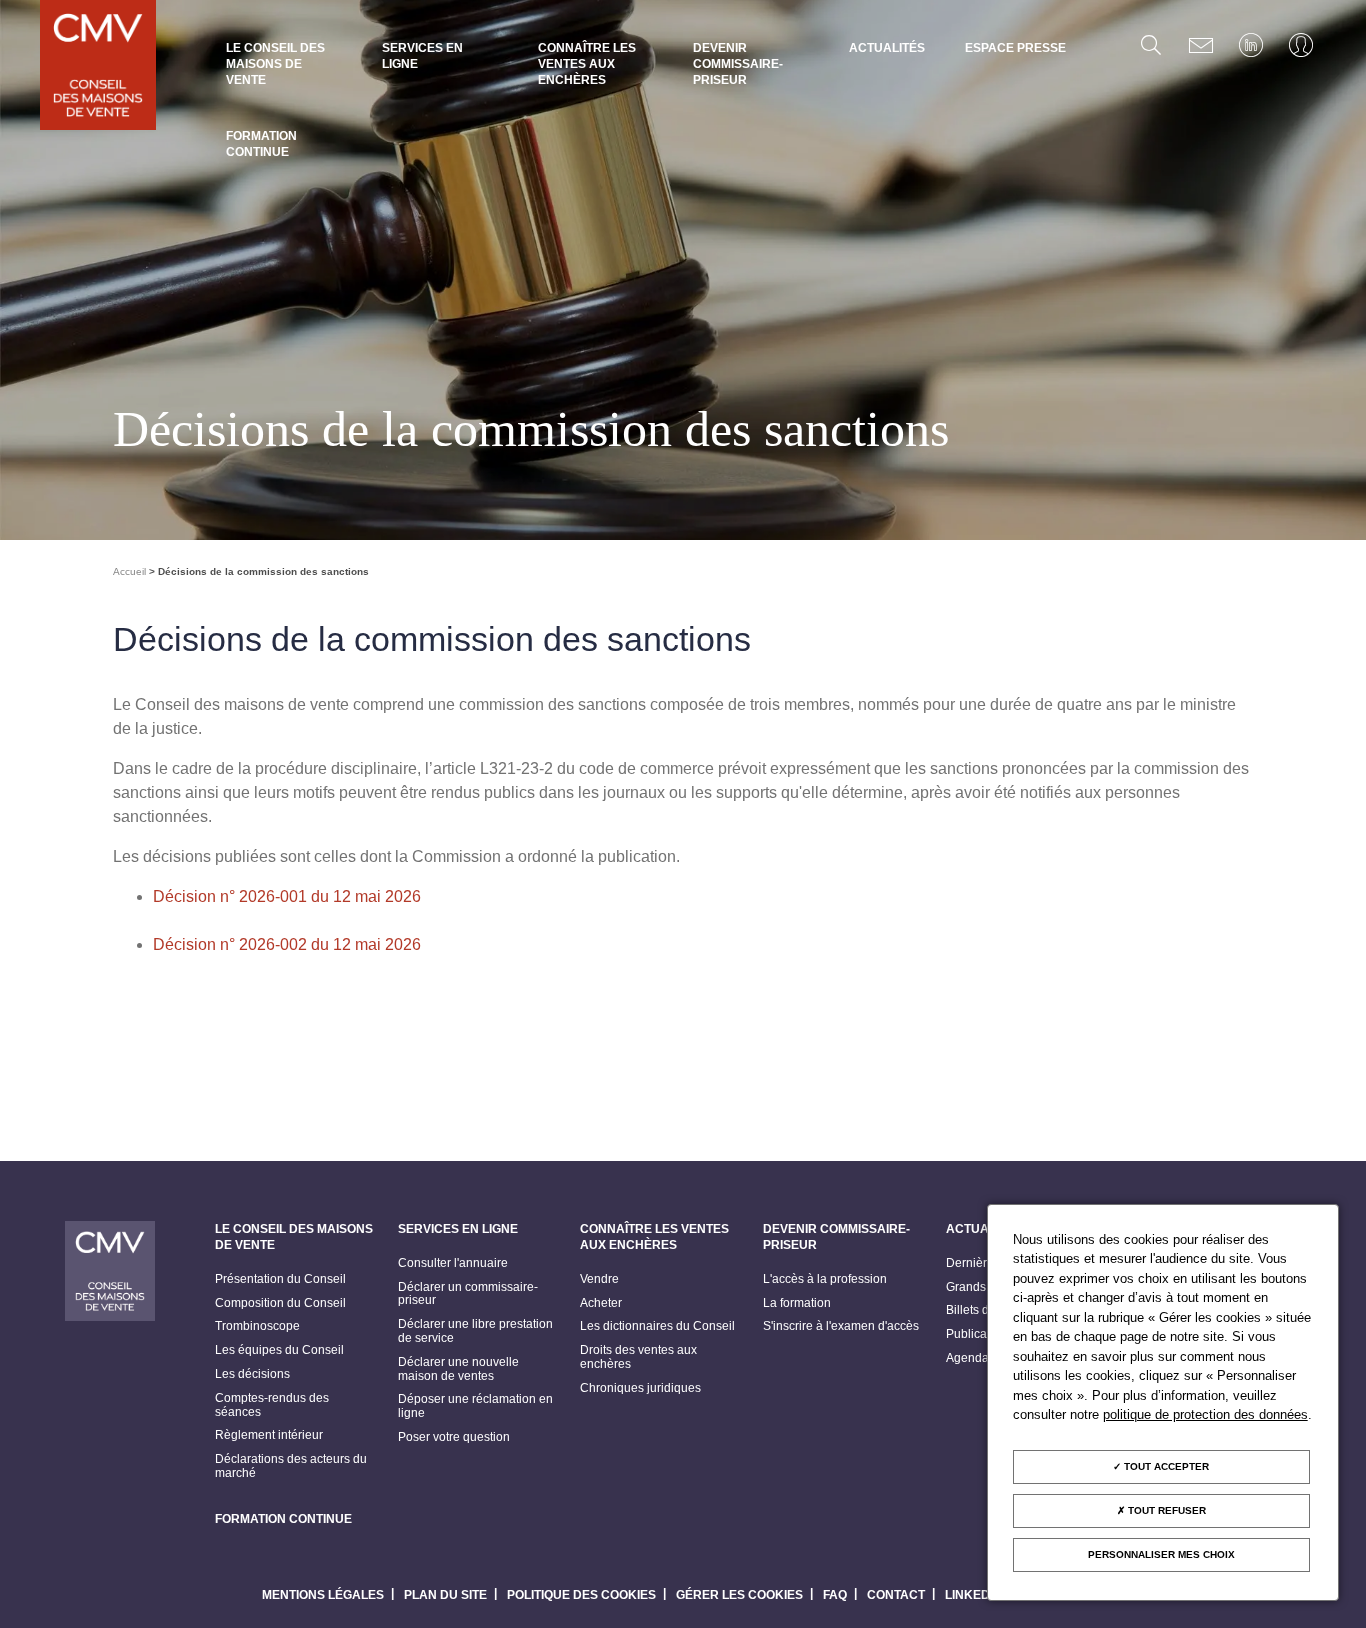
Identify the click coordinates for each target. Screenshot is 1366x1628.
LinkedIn (973, 1595)
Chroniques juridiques (640, 1388)
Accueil (129, 571)
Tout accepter (1165, 1466)
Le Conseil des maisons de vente (275, 64)
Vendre (599, 1279)
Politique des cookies (581, 1595)
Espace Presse (1015, 48)
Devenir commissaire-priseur (738, 64)
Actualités (887, 48)
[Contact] (1201, 45)
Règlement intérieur (269, 1435)
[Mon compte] (1301, 45)
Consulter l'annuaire (453, 1263)
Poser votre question (454, 1437)
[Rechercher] (1151, 45)
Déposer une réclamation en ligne (475, 1406)
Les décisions (252, 1374)
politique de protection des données (1205, 1414)
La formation (797, 1303)
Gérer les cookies (739, 1595)
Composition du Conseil (280, 1303)
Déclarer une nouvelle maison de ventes (458, 1369)
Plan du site (445, 1595)
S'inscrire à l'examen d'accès (841, 1326)
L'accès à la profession (825, 1279)
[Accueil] (98, 67)
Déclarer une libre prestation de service (475, 1331)
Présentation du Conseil (280, 1279)
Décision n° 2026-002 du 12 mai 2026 (287, 944)
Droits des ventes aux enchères (638, 1357)
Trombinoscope (257, 1326)
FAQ (835, 1595)
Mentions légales (323, 1595)
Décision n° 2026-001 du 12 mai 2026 (287, 896)
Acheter (601, 1303)
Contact (896, 1595)
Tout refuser (1165, 1510)
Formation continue (261, 144)
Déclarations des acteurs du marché (291, 1466)
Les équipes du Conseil (279, 1350)
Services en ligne (422, 56)
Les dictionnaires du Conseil (657, 1326)
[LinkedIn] (1251, 45)
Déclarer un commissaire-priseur (468, 1294)
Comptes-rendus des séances (272, 1405)
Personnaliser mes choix (1161, 1554)
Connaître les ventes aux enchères (587, 64)
